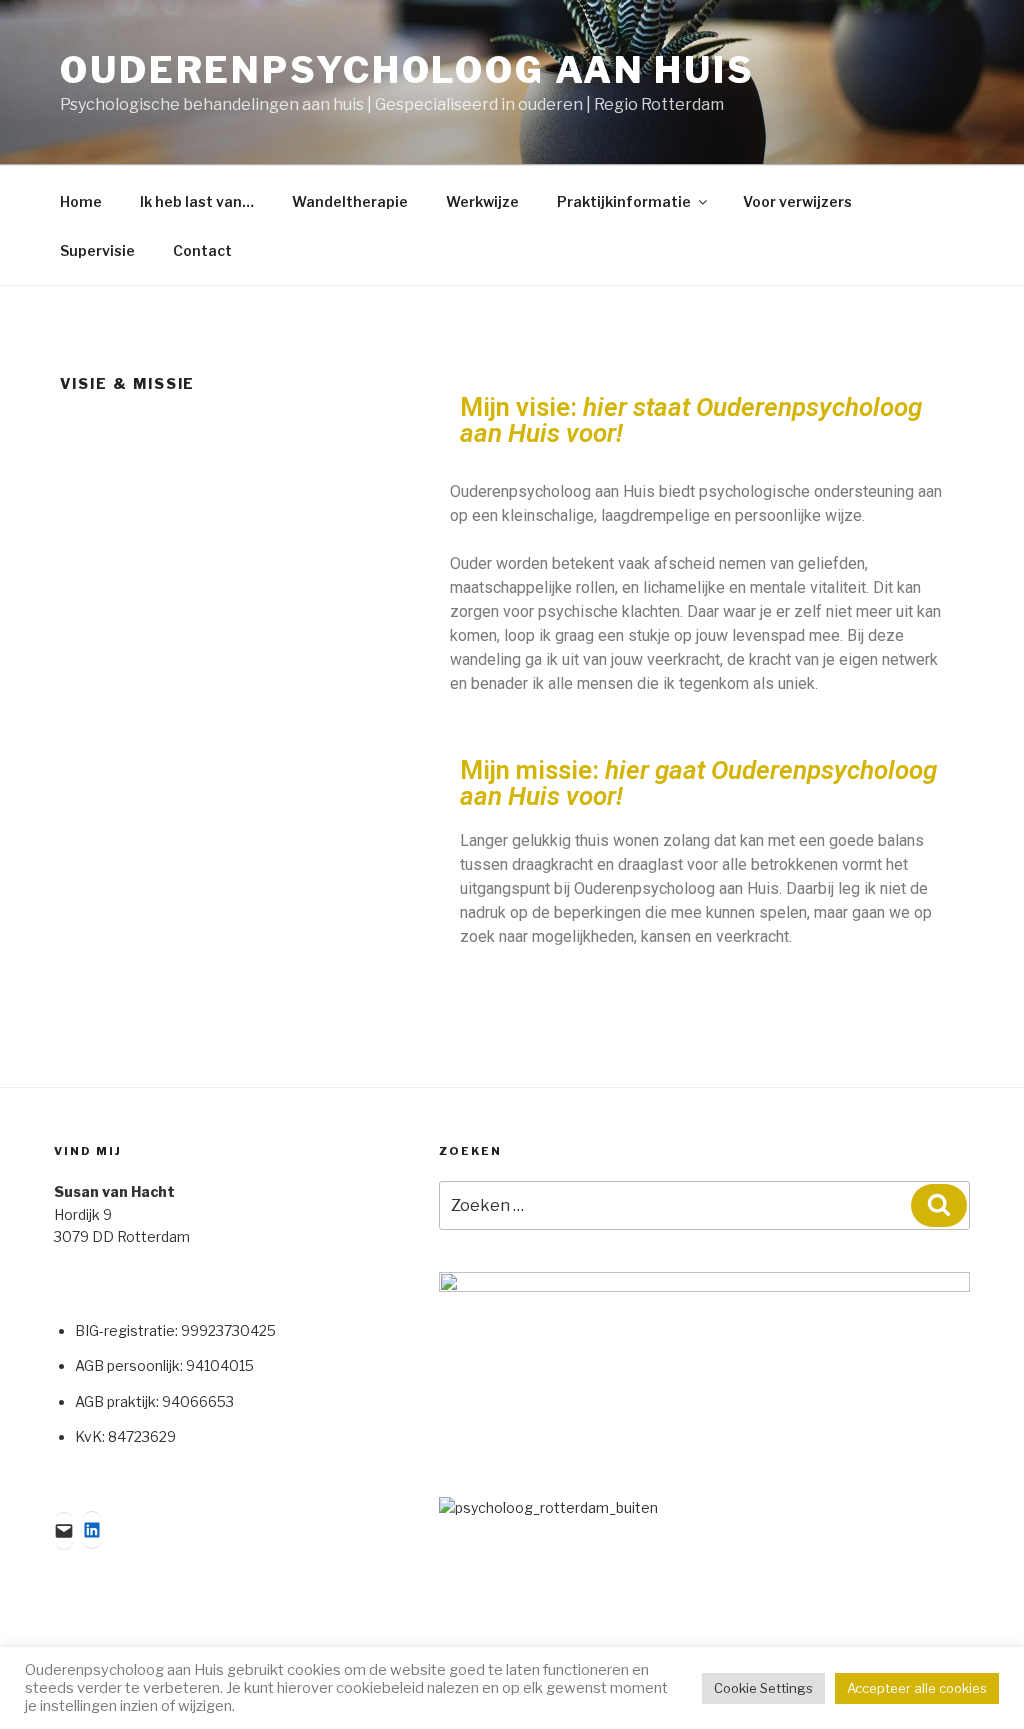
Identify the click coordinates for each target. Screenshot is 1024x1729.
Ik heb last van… (197, 201)
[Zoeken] (939, 1205)
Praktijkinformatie (624, 201)
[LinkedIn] (92, 1530)
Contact (202, 250)
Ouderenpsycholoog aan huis (407, 70)
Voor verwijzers (797, 201)
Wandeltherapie (350, 201)
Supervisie (97, 250)
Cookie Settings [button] (763, 1688)
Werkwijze (482, 201)
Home (81, 201)
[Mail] (64, 1531)
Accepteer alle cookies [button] (917, 1688)
